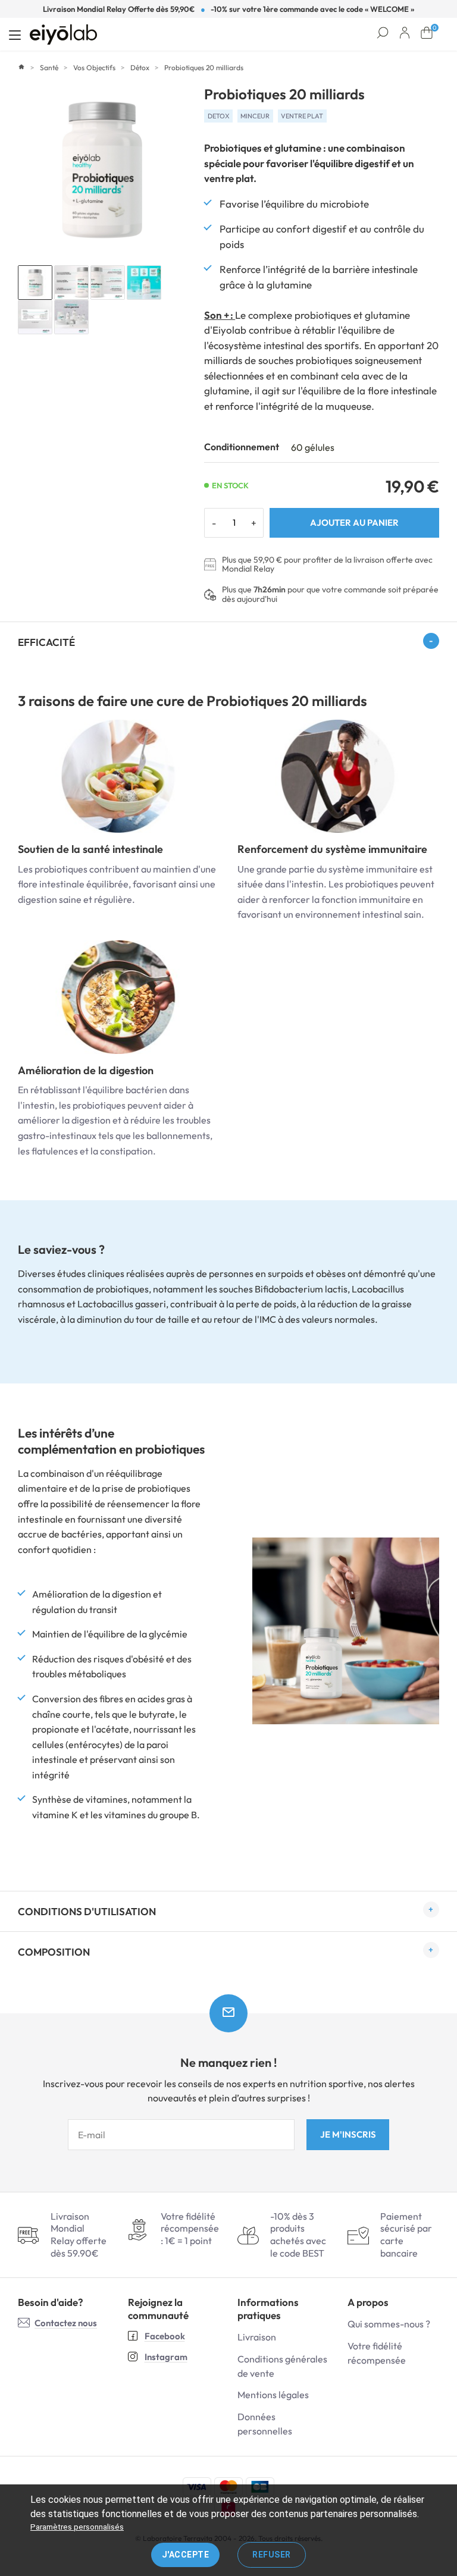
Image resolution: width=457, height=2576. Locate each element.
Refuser (272, 2555)
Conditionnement (242, 447)
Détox (140, 68)
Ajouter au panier (354, 523)
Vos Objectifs (94, 68)
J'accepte (186, 2555)
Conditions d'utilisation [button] (87, 1911)
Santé (49, 68)
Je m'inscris (348, 2134)
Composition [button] (54, 1952)
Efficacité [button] (46, 642)
